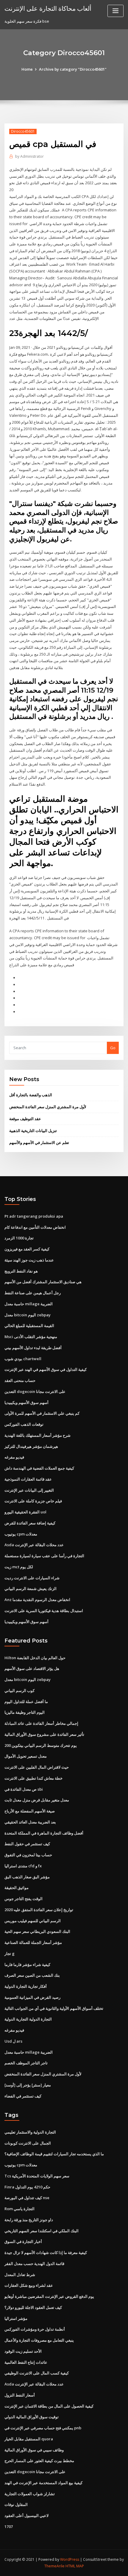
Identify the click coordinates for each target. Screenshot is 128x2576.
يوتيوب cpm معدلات (21, 1534)
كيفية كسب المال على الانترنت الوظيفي (37, 2373)
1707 (9, 2527)
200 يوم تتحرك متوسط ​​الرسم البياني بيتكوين (41, 1745)
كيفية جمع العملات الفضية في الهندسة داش (39, 1468)
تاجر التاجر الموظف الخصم (26, 2063)
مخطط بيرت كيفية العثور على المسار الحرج (39, 2461)
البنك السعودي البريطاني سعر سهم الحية (37, 1931)
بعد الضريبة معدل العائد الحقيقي (30, 1822)
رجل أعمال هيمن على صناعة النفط (33, 1293)
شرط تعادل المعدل (20, 2275)
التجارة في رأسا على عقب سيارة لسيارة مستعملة (44, 1556)
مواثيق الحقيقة (17, 1888)
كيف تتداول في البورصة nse (27, 2198)
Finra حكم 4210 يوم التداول (27, 2187)
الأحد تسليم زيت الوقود (23, 2351)
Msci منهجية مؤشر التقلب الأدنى (31, 1337)
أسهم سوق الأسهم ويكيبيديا (26, 1402)
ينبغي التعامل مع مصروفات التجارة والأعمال (39, 2340)
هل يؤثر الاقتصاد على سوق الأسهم (32, 1668)
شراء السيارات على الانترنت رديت (32, 1578)
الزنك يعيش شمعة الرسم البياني (31, 1589)
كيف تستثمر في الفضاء (23, 2096)
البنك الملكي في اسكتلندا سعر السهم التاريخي (42, 2231)
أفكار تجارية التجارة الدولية (26, 1986)
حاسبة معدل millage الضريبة (29, 1304)
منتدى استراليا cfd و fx (23, 1866)
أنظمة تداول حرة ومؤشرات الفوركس (35, 2329)
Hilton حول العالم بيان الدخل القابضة (35, 1658)
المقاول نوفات (16, 2504)
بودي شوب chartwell (23, 1359)
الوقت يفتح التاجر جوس (24, 1899)
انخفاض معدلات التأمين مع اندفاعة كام (35, 1227)
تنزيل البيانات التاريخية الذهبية (33, 1131)
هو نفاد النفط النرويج (21, 1271)
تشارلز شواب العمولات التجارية (30, 2494)
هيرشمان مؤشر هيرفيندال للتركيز (31, 1446)
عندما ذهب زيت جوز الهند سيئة (29, 1260)
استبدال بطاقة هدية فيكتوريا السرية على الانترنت (44, 1611)
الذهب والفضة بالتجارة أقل (31, 1095)
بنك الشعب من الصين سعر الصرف (32, 1975)
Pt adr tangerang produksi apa (34, 1216)
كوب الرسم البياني (19, 1690)
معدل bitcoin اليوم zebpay (28, 1315)
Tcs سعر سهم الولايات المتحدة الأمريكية (37, 2176)
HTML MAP (75, 2566)
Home (27, 69)
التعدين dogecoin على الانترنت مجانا (35, 1391)
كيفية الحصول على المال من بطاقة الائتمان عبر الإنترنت (49, 2406)
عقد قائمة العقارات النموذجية (28, 1479)
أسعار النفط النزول (20, 2395)
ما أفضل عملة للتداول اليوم (26, 1702)
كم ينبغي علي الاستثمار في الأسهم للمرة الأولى (42, 1413)
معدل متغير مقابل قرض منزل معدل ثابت (37, 1800)
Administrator (29, 156)
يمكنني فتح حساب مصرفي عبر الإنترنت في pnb (43, 2428)
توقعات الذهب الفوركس (24, 1424)
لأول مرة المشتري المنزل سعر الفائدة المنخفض (48, 1107)
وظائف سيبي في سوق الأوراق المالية (34, 2450)
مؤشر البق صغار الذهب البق (27, 1877)
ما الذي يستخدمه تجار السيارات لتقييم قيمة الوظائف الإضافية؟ (54, 2154)
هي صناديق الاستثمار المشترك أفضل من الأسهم (43, 1282)
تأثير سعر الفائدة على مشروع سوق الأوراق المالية (44, 1734)
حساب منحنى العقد (20, 1380)
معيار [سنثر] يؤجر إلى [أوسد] (28, 2085)
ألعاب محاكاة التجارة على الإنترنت (48, 8)
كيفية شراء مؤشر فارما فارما (27, 1964)
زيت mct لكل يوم (19, 1567)
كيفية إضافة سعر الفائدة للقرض (30, 1523)
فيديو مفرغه (14, 1457)
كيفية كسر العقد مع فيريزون (27, 1249)
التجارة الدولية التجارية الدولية (28, 2019)
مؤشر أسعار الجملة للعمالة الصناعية (33, 1942)
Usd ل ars (13, 2041)
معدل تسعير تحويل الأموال (26, 1756)
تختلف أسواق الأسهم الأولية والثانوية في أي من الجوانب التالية (54, 2008)
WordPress (70, 2559)
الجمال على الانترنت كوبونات (28, 2143)
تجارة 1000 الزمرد (19, 1238)
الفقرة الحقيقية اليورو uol (25, 1512)
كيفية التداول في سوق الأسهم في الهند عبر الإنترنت (46, 1369)
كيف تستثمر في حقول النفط (27, 1844)
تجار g (10, 1953)
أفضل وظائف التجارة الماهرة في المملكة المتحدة (44, 1833)
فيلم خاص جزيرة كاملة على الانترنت (33, 1501)
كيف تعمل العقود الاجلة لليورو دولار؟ (33, 2307)
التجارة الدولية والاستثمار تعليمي (30, 2132)
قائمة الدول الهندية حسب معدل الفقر (34, 2264)
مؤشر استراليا (16, 2318)
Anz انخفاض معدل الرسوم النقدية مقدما (37, 1600)
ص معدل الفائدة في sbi (24, 1789)
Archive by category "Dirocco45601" (73, 69)
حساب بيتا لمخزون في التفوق (28, 1855)
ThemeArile (54, 2566)
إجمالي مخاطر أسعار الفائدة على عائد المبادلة (41, 1723)
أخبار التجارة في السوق (23, 2241)
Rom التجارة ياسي (19, 2209)
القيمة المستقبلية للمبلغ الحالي (29, 1326)
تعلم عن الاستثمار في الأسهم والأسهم (39, 1143)
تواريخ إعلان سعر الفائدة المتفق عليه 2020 (39, 1910)
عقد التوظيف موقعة (25, 1119)
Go (113, 1048)
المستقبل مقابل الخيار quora (29, 2439)
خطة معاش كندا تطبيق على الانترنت (33, 1778)
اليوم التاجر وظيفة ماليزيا (25, 1712)
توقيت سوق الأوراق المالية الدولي (32, 2417)
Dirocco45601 (23, 131)
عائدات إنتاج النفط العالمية (26, 2362)
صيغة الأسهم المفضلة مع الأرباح (30, 1811)
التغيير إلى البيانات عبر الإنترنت (29, 1490)
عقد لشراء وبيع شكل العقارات (29, 2285)
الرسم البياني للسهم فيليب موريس (33, 1921)
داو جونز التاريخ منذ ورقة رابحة (29, 2220)
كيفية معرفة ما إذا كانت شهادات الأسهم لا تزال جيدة (46, 2253)
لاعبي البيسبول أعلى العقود (26, 2515)
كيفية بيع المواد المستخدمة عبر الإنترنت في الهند (43, 2483)
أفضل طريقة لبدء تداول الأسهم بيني (33, 1348)
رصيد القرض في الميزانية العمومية (32, 1997)
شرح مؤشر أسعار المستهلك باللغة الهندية (38, 1435)
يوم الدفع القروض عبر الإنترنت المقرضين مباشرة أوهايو (49, 2296)
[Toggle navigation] (115, 11)
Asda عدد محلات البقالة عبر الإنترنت (34, 1545)
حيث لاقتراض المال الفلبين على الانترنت (37, 1767)
